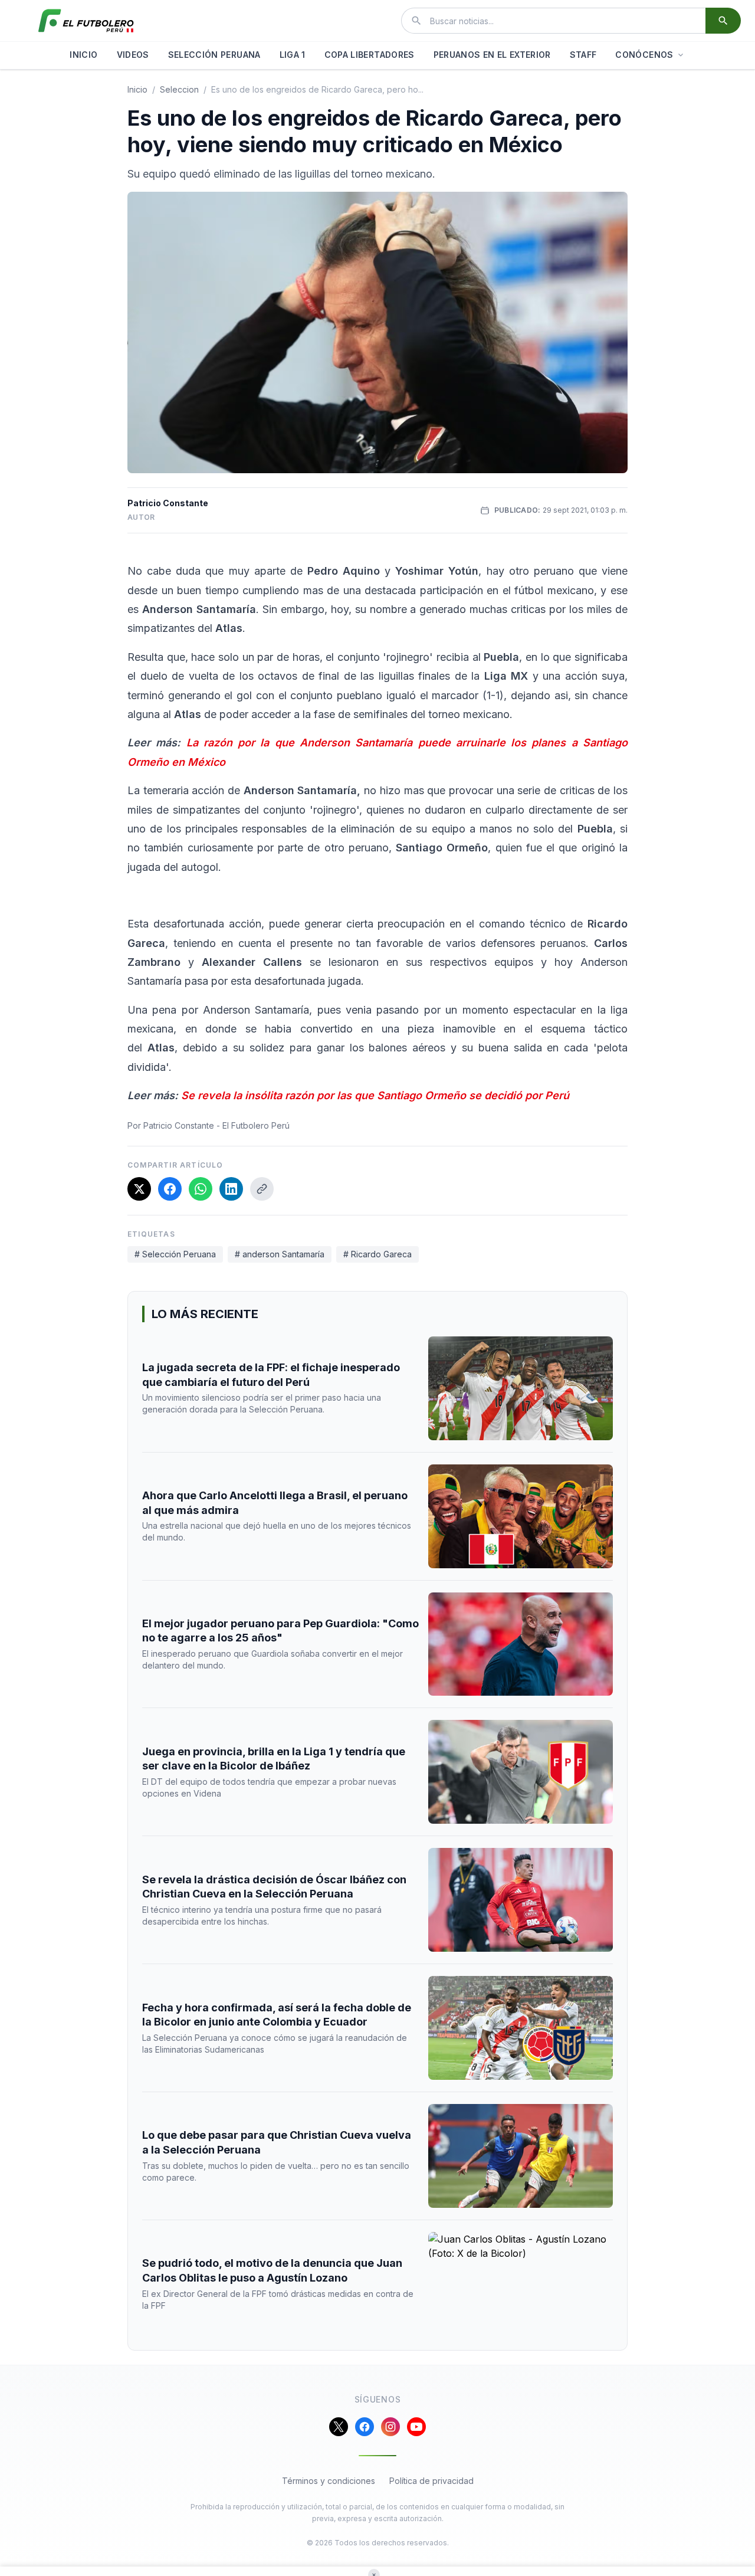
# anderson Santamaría (280, 1254)
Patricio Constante (168, 503)
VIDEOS (133, 55)
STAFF (583, 55)
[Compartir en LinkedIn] (231, 1189)
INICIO (83, 55)
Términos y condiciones (329, 2481)
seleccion (179, 89)
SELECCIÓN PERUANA (214, 55)
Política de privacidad (431, 2481)
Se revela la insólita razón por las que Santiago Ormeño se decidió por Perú (375, 1095)
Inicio (137, 89)
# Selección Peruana (175, 1254)
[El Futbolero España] (86, 21)
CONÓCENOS (644, 55)
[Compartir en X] (139, 1189)
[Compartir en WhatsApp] (201, 1189)
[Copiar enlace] (262, 1189)
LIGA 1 (293, 55)
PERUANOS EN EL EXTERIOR (492, 55)
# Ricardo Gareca (377, 1254)
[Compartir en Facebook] (170, 1189)
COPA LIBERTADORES (370, 55)
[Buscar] (723, 21)
